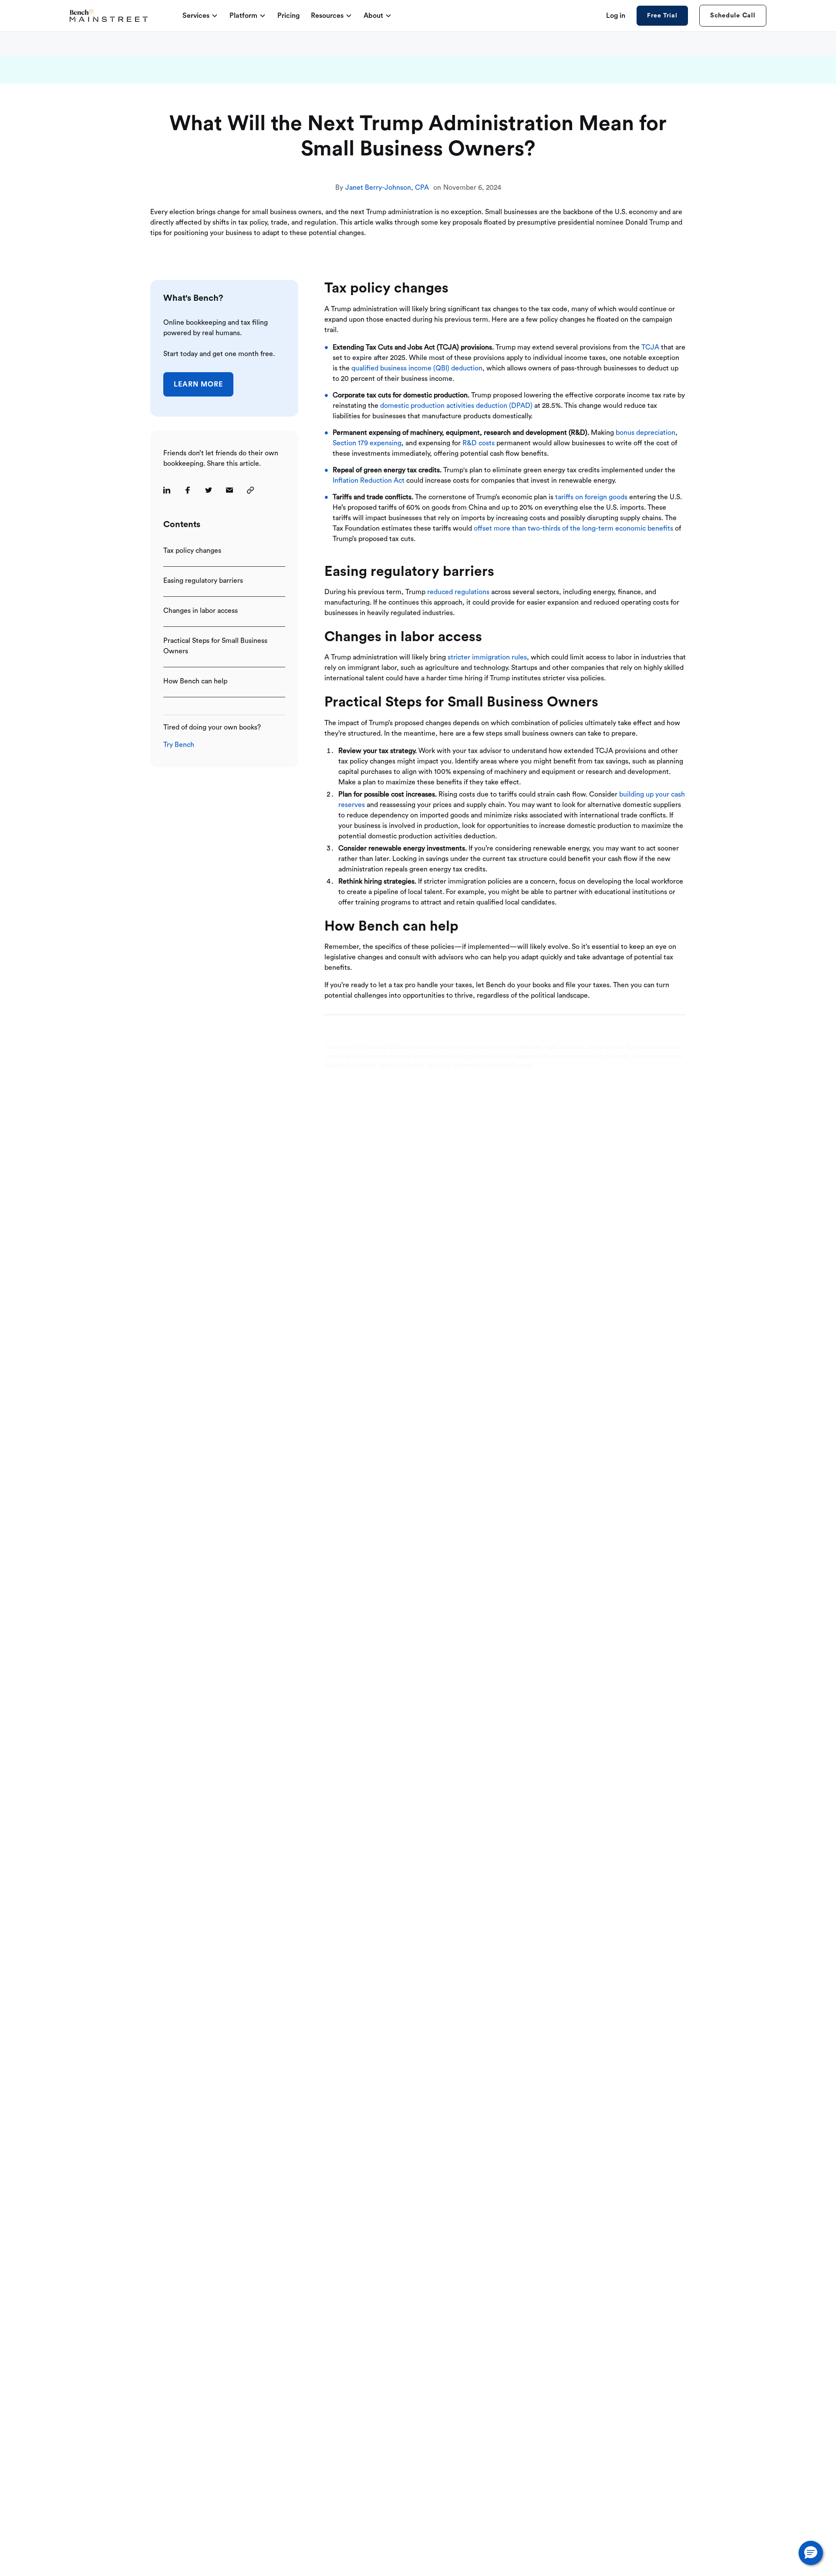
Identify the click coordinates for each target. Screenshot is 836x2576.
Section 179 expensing (367, 443)
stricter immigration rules (487, 657)
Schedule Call (733, 15)
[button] (811, 2553)
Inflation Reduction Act (369, 481)
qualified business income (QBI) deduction (417, 368)
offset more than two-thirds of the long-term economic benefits (573, 528)
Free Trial (662, 16)
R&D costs (479, 443)
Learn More (198, 384)
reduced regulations (458, 592)
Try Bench (179, 745)
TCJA (650, 347)
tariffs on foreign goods (591, 497)
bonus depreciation (646, 433)
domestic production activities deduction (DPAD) (456, 406)
